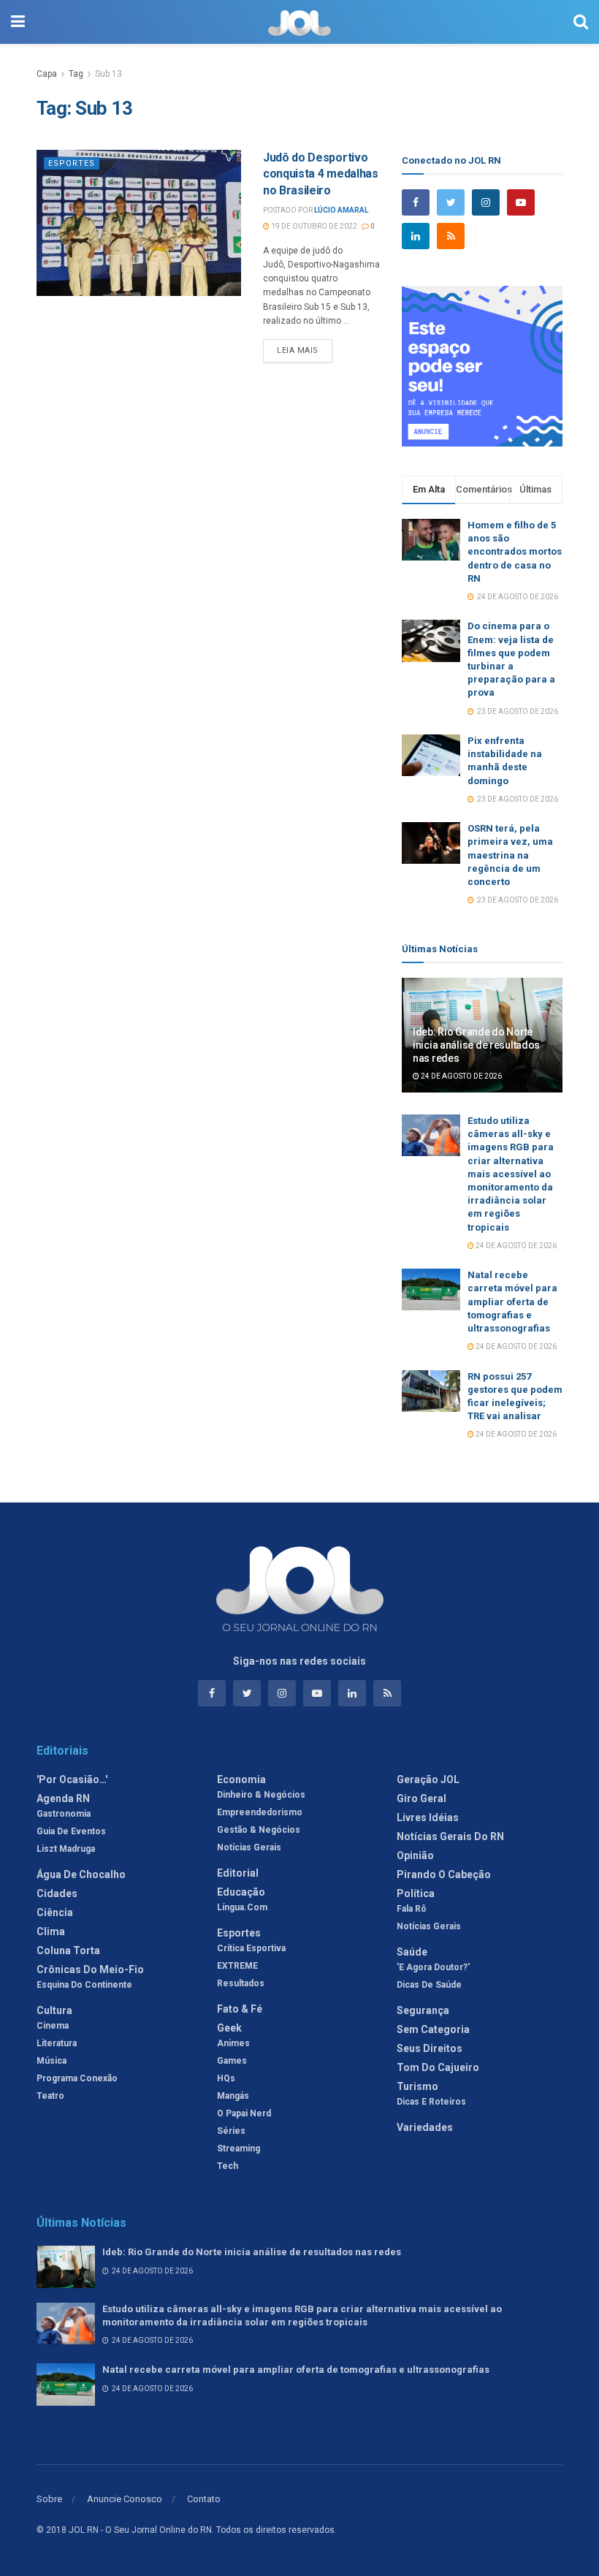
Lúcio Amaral (341, 210)
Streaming (239, 2148)
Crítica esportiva (251, 1948)
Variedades (425, 2127)
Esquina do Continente (84, 1985)
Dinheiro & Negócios (261, 1795)
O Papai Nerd (244, 2113)
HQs (226, 2078)
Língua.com (242, 1907)
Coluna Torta (68, 1950)
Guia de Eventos (71, 1831)
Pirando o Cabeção (444, 1874)
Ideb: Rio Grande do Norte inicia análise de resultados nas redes (476, 1045)
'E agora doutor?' (433, 1967)
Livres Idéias (428, 1817)
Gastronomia (64, 1814)
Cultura (54, 2010)
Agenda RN (63, 1798)
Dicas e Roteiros (431, 2102)
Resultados (241, 1983)
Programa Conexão (77, 2078)
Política (416, 1893)
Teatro (50, 2096)
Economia (241, 1779)
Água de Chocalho (81, 1874)
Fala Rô (412, 1909)
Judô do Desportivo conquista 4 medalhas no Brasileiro (321, 174)
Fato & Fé (240, 2009)
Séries (231, 2131)
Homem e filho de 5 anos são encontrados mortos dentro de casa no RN (515, 552)
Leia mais (298, 350)
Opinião (415, 1855)
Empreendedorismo (260, 1812)
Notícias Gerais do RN (450, 1836)
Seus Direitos (430, 2048)
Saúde (412, 1952)
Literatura (57, 2043)
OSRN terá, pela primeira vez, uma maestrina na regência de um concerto (510, 855)
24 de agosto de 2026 (461, 1076)
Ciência (55, 1912)
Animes (233, 2043)
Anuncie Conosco (125, 2499)
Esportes (72, 163)
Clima (51, 1931)
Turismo (417, 2086)
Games (232, 2061)
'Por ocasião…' (72, 1779)
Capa (47, 74)
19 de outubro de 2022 (313, 226)
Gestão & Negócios (259, 1830)
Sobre (49, 2499)
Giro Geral (421, 1798)
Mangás (233, 2096)
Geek (229, 2028)
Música (51, 2061)
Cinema (53, 2026)
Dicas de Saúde (429, 1985)
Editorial (238, 1873)
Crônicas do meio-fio (90, 1969)
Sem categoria (433, 2029)
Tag (76, 74)
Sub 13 (108, 74)
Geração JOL (428, 1779)
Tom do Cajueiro (438, 2067)
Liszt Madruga (66, 1849)
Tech (228, 2166)
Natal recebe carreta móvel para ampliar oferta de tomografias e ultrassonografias (512, 1302)
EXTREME (237, 1966)
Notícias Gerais (249, 1847)
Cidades (57, 1893)
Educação (241, 1892)
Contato (204, 2499)
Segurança (423, 2010)
